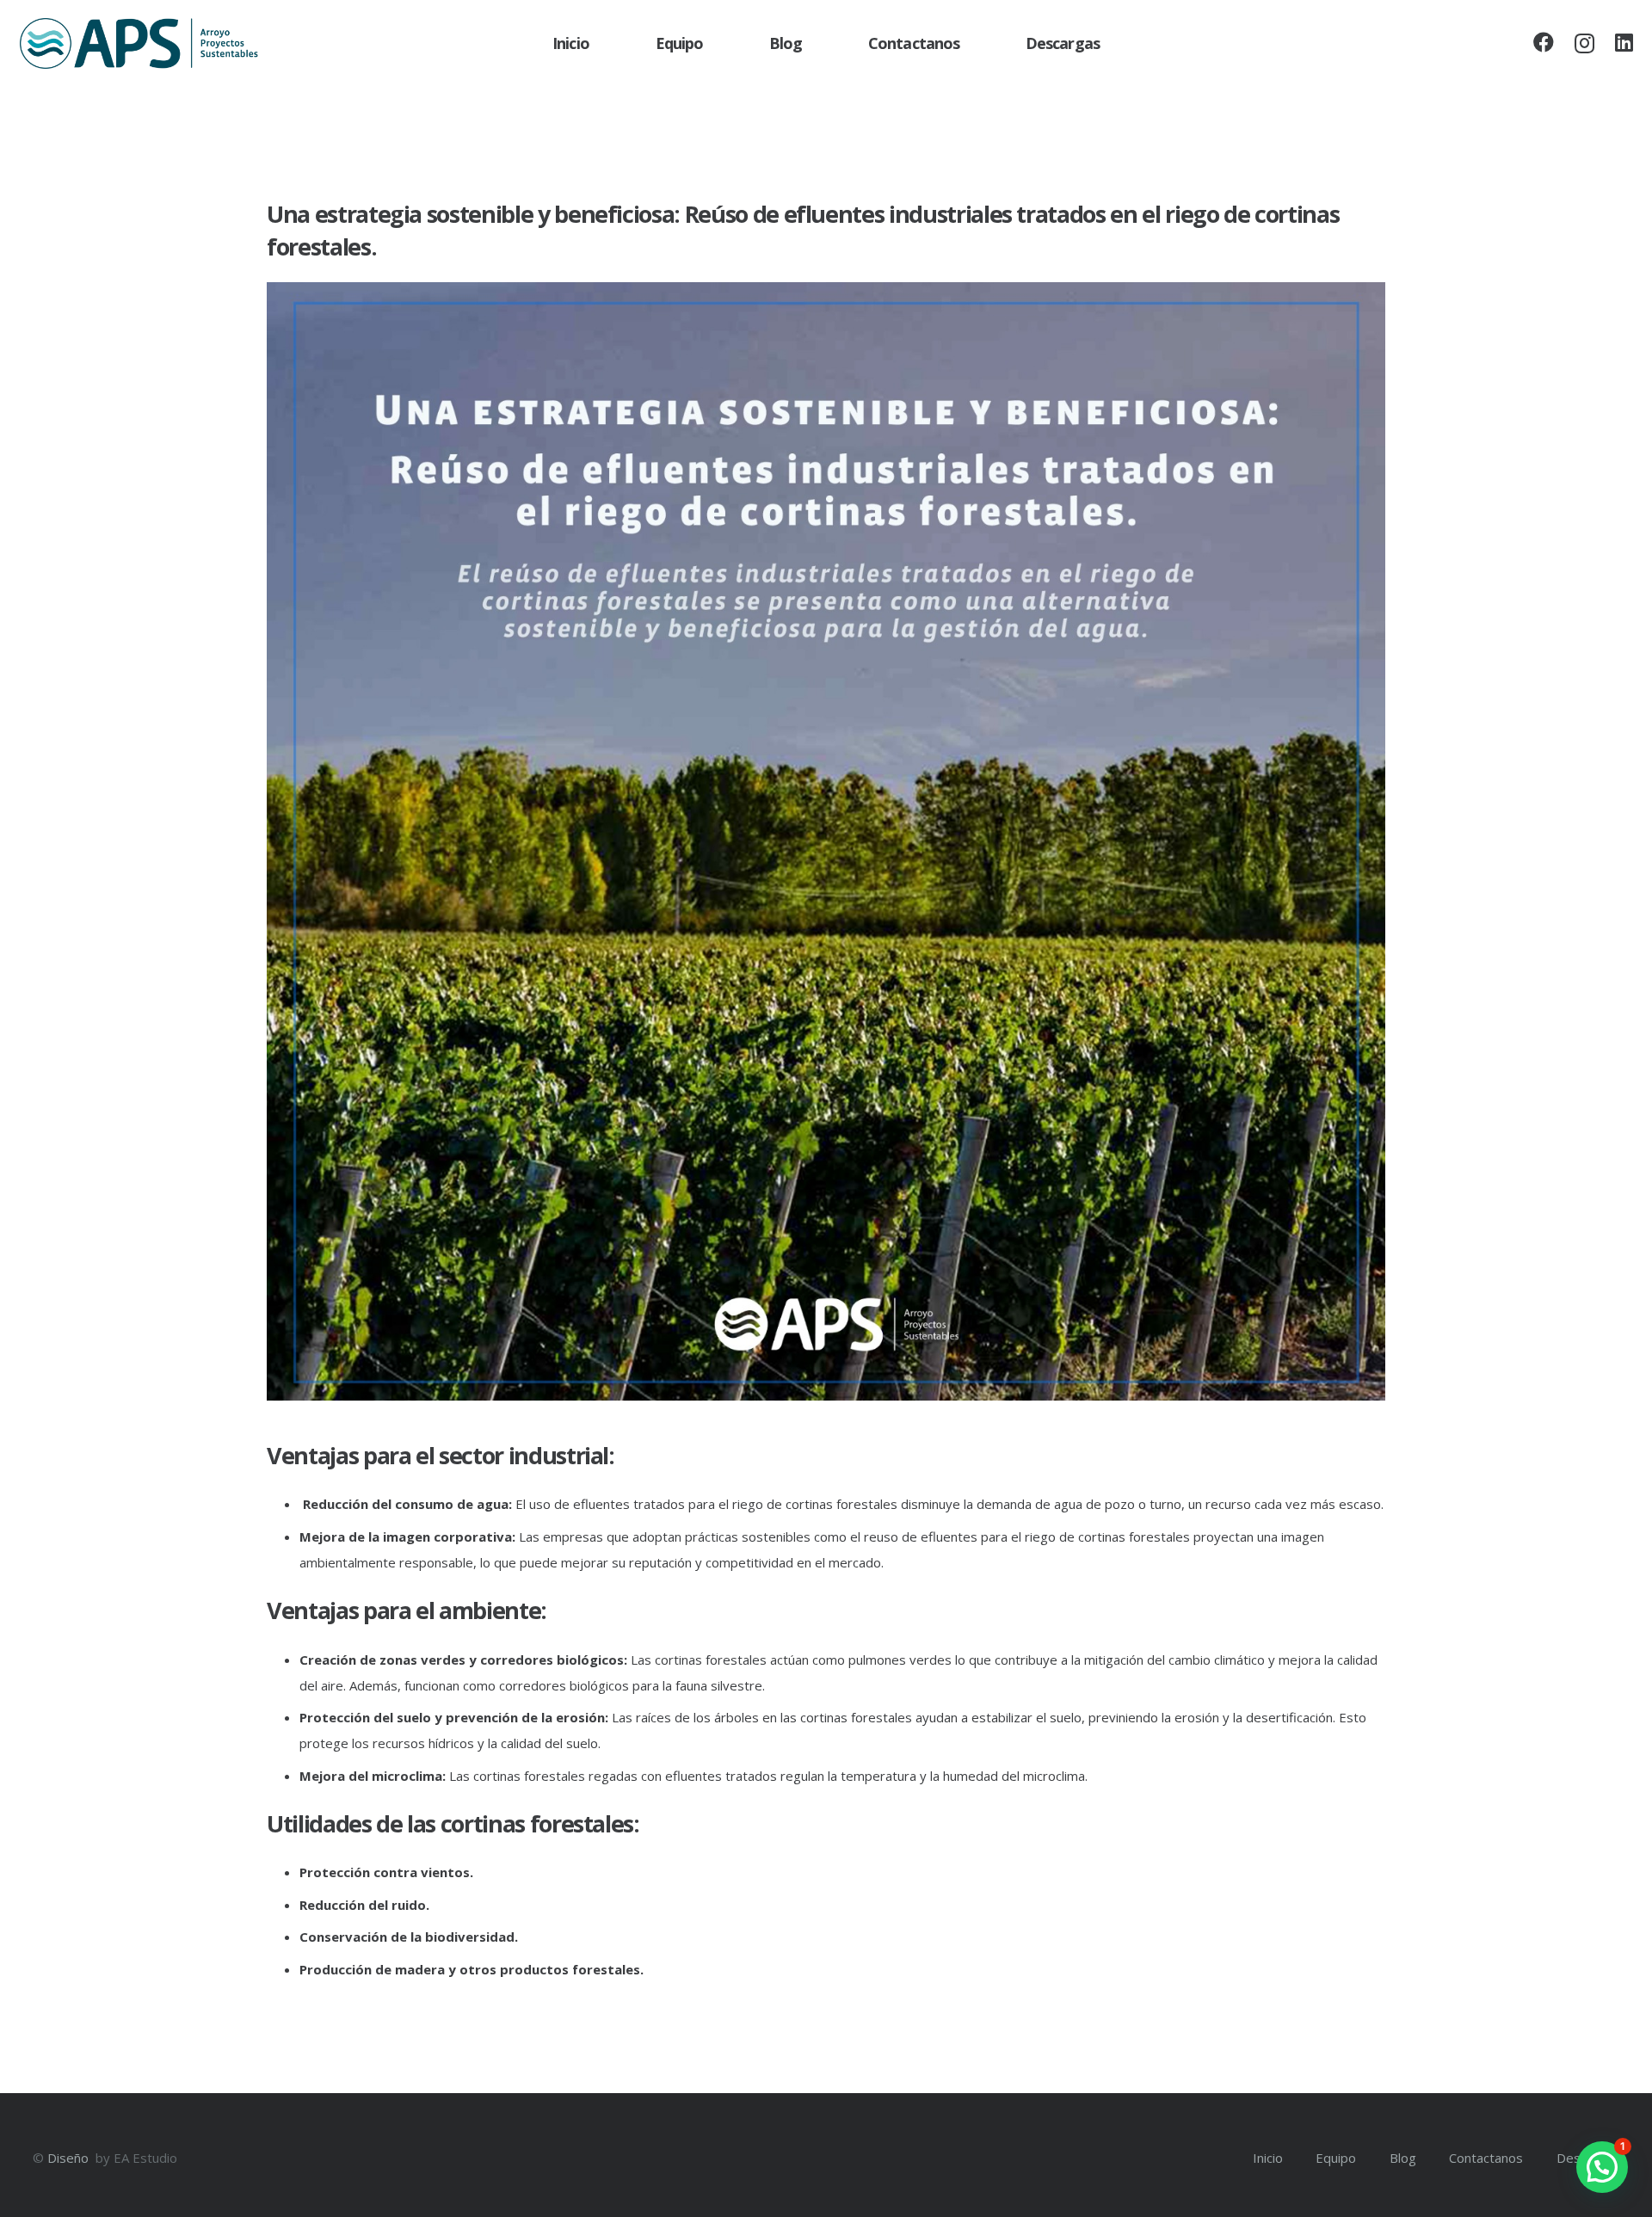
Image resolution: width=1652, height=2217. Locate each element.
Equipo (1336, 2158)
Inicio (1268, 2158)
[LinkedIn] (1624, 42)
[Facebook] (1544, 42)
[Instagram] (1584, 43)
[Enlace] (139, 44)
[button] (1602, 2167)
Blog (1403, 2158)
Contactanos (1486, 2158)
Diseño (70, 2158)
